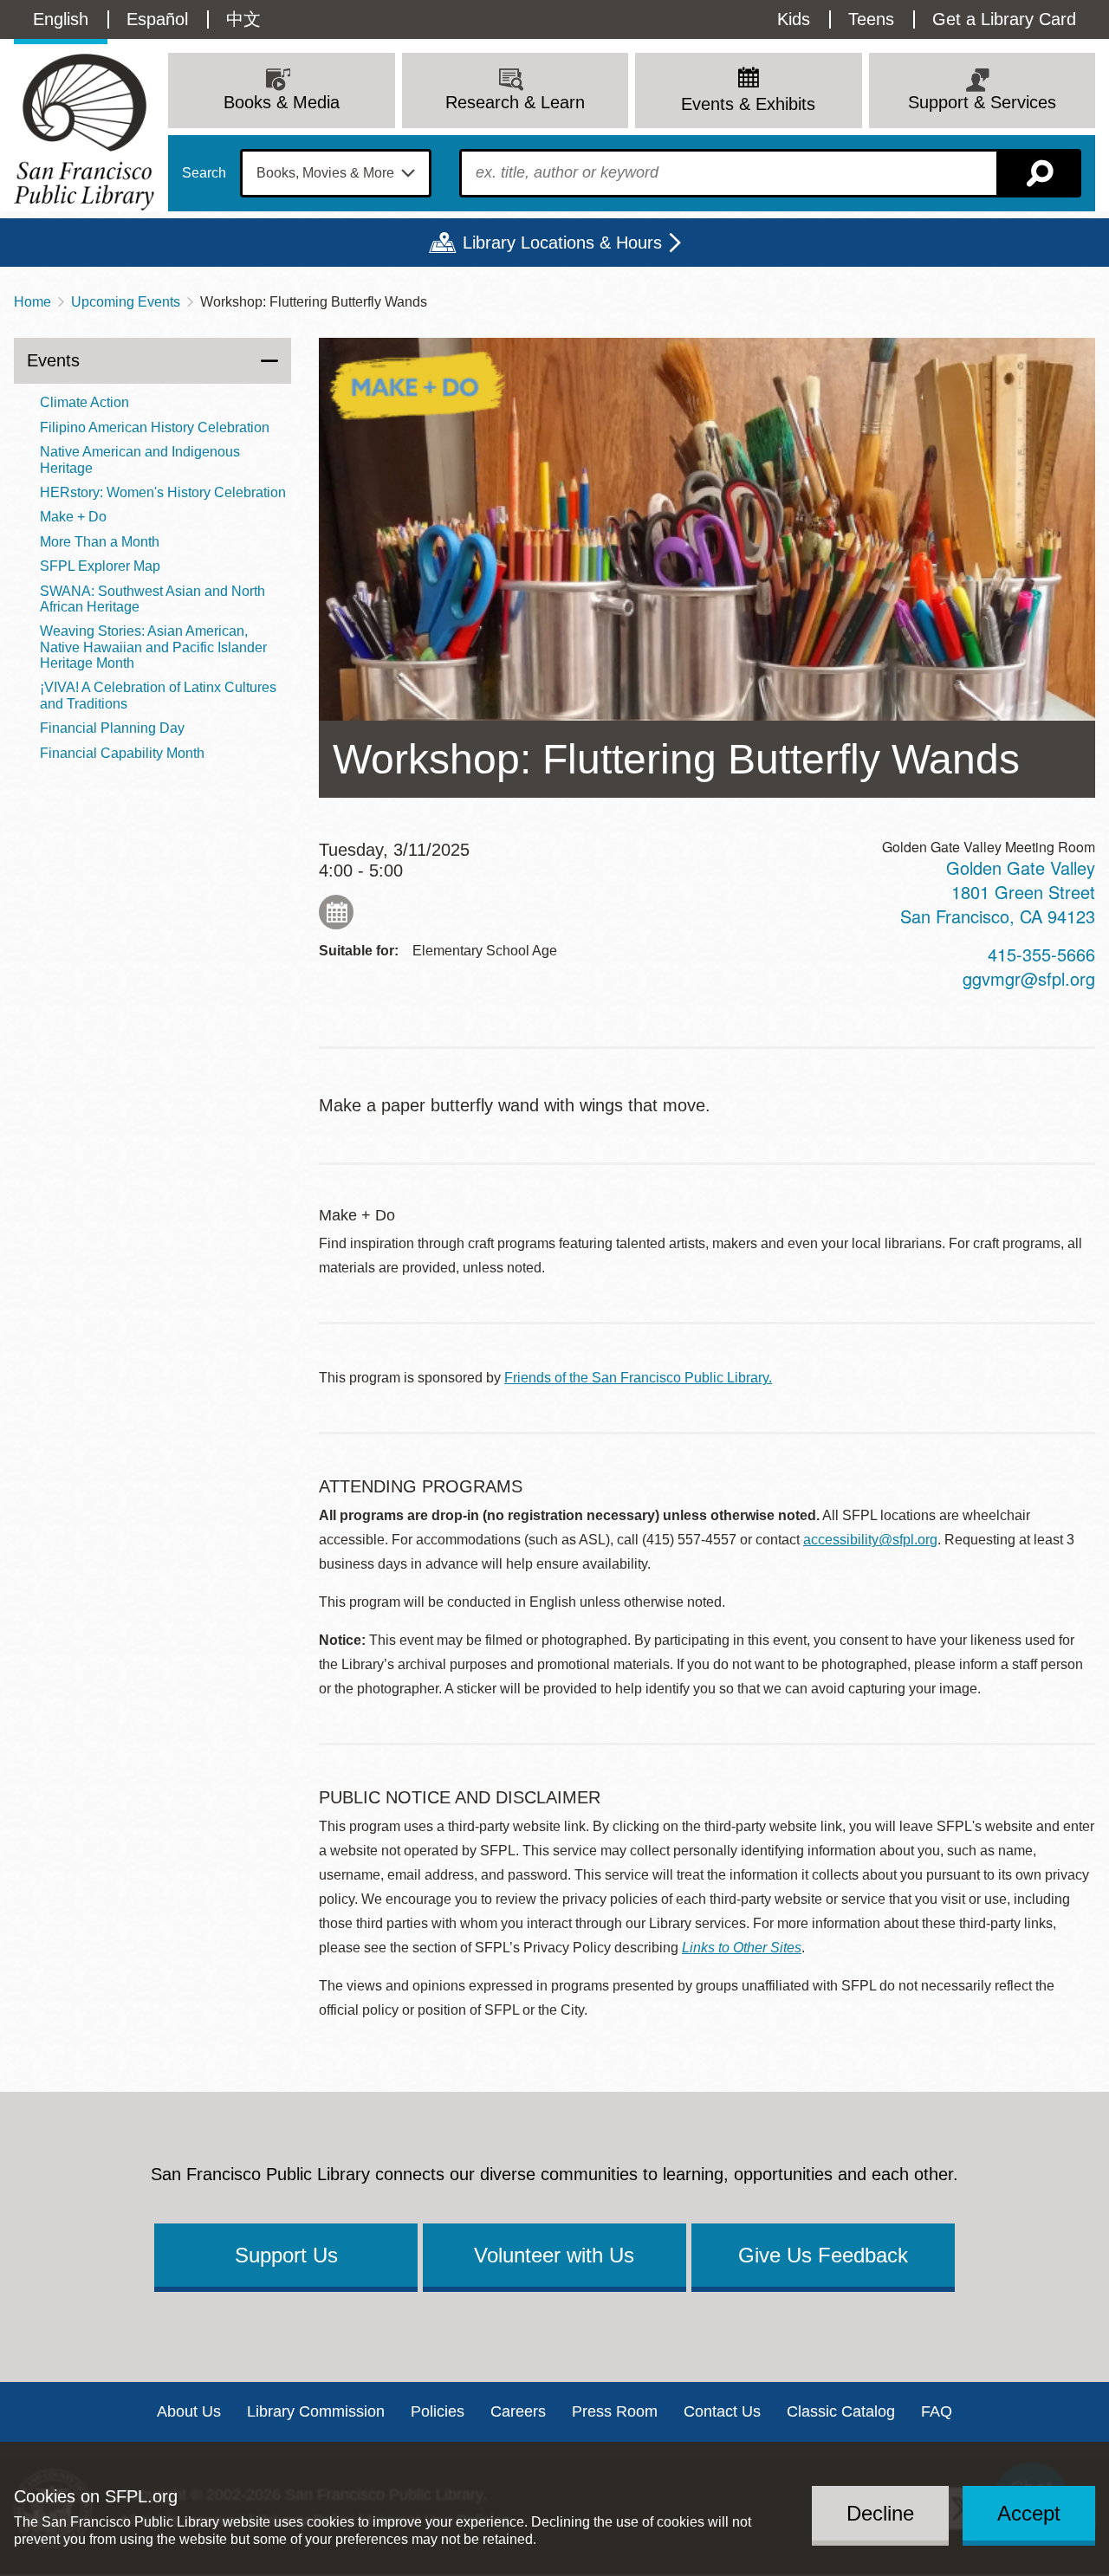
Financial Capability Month (122, 753)
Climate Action (84, 402)
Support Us (286, 2255)
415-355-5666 (1041, 954)
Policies (438, 2411)
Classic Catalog (841, 2411)
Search (204, 173)
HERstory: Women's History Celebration (163, 492)
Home (32, 302)
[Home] (84, 132)
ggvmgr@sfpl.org (1029, 978)
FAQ (937, 2411)
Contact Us (722, 2411)
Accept (1029, 2512)
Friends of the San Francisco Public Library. (638, 1378)
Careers (518, 2411)
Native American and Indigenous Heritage (140, 460)
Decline (880, 2512)
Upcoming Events (126, 302)
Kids (794, 19)
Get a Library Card (1004, 19)
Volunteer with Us (554, 2255)
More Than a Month (100, 542)
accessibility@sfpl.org (870, 1540)
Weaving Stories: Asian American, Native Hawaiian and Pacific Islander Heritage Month (153, 647)
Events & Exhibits (748, 104)
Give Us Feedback (823, 2255)
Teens (871, 19)
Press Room (615, 2411)
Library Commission (316, 2411)
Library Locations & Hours (562, 243)
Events (53, 360)
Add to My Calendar (336, 912)
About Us (189, 2411)
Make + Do (73, 517)
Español (157, 19)
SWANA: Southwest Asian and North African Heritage (152, 599)
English (61, 19)
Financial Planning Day (112, 728)
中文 (243, 19)
